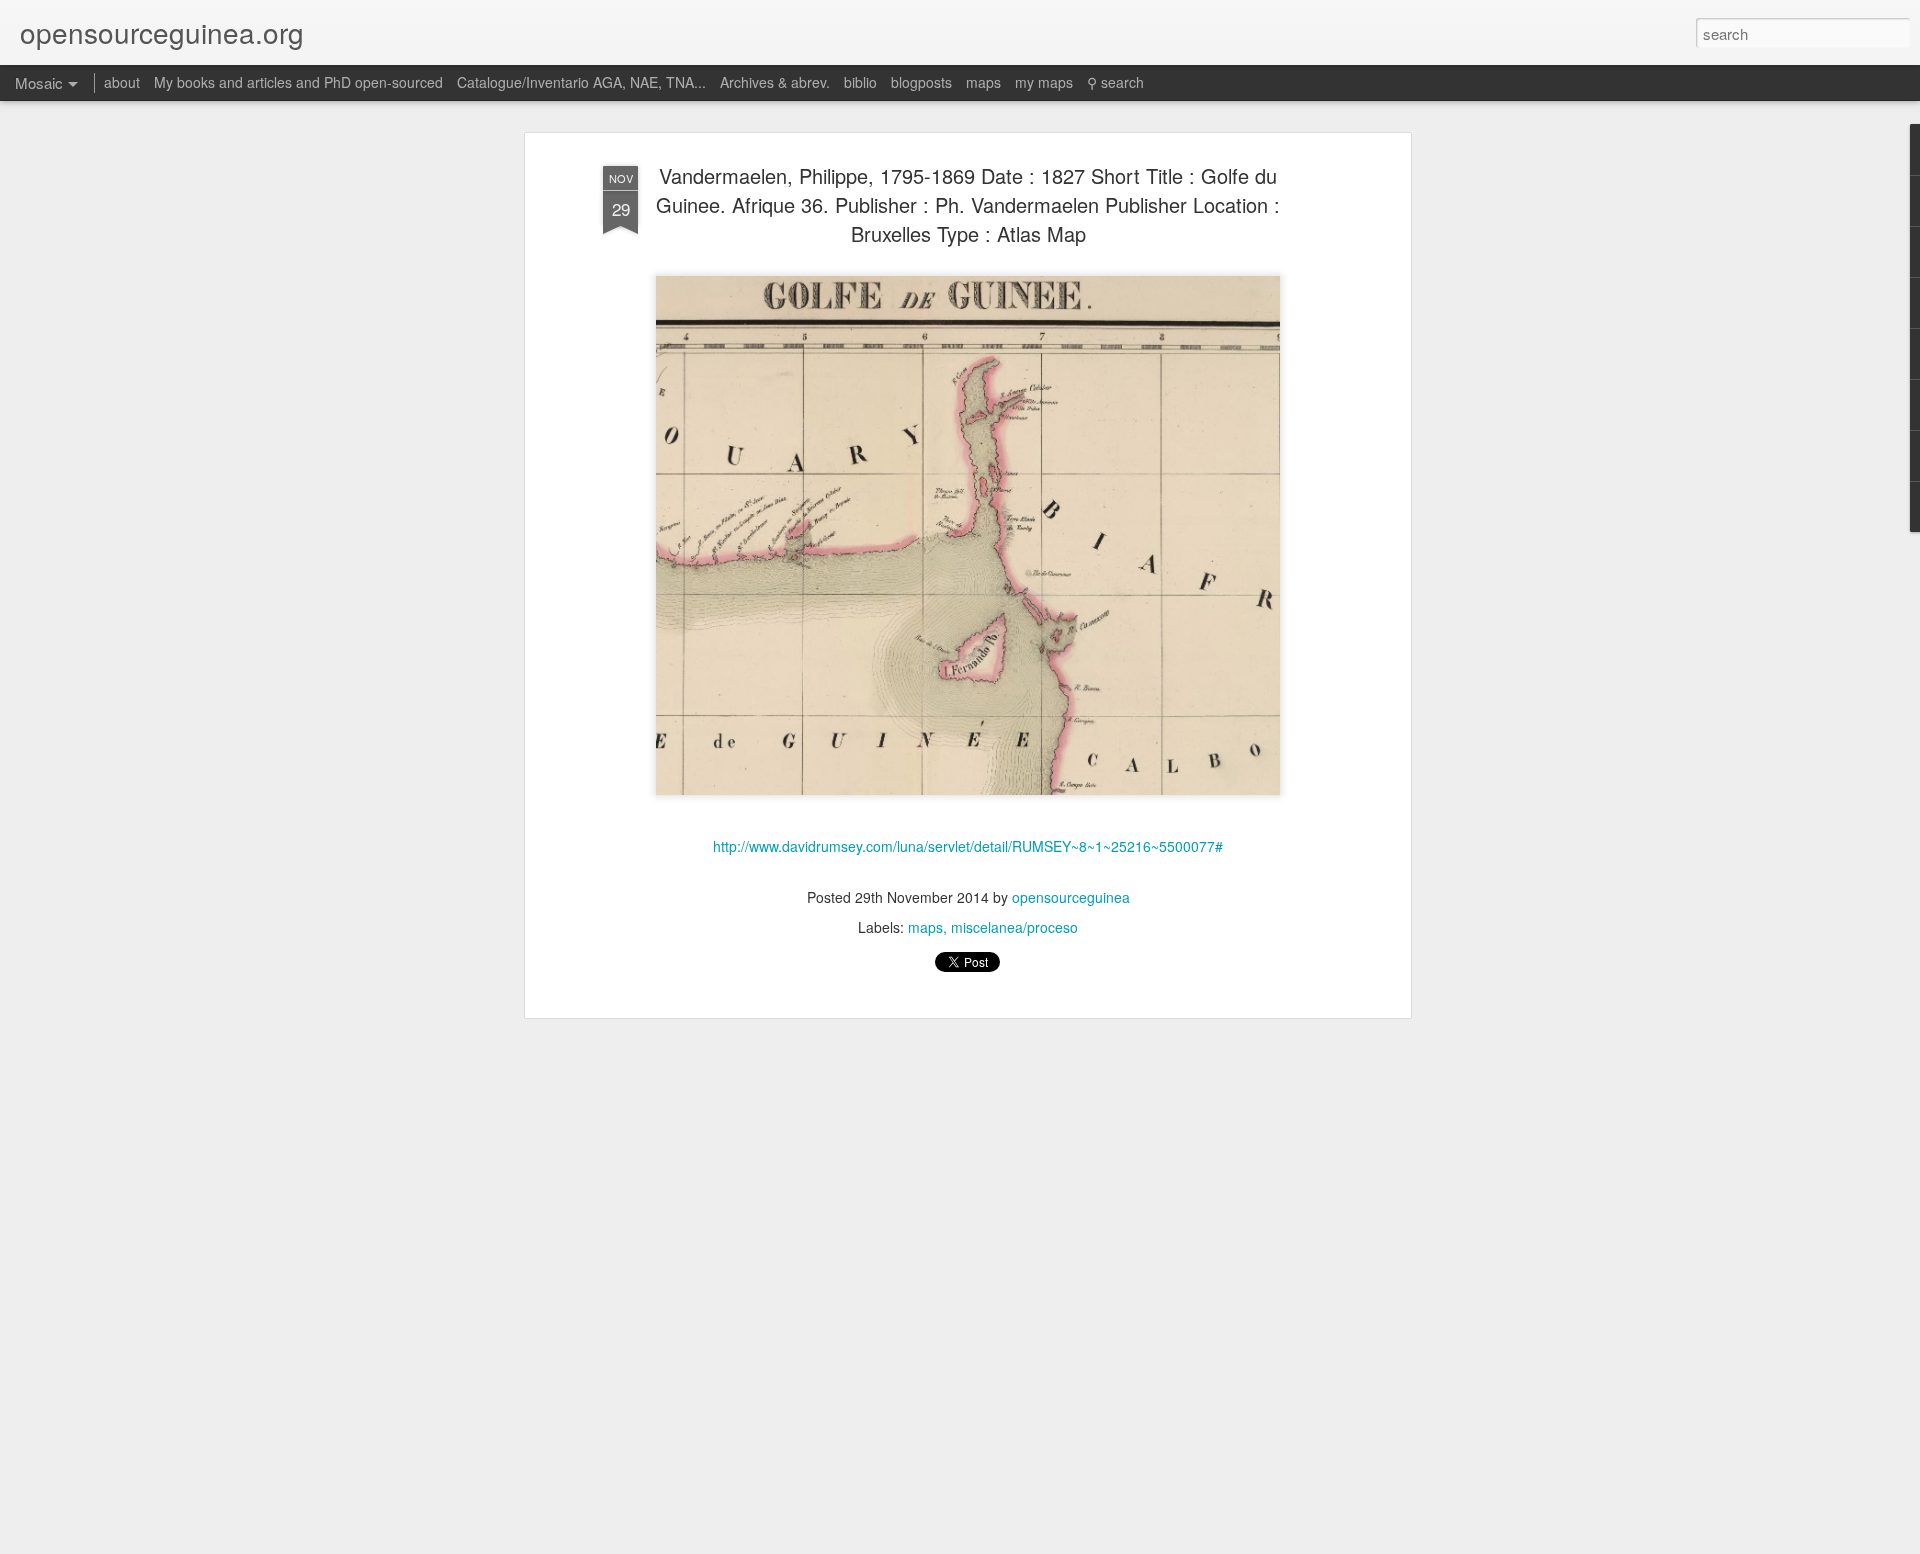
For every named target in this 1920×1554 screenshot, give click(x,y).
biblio (860, 82)
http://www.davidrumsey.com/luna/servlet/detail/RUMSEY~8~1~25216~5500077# (968, 846)
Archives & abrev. (775, 82)
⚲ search (1115, 82)
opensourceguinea (1071, 897)
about (122, 82)
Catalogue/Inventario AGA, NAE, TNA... (581, 82)
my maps (1044, 82)
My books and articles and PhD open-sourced (298, 82)
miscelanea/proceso (1014, 927)
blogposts (921, 82)
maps (925, 927)
